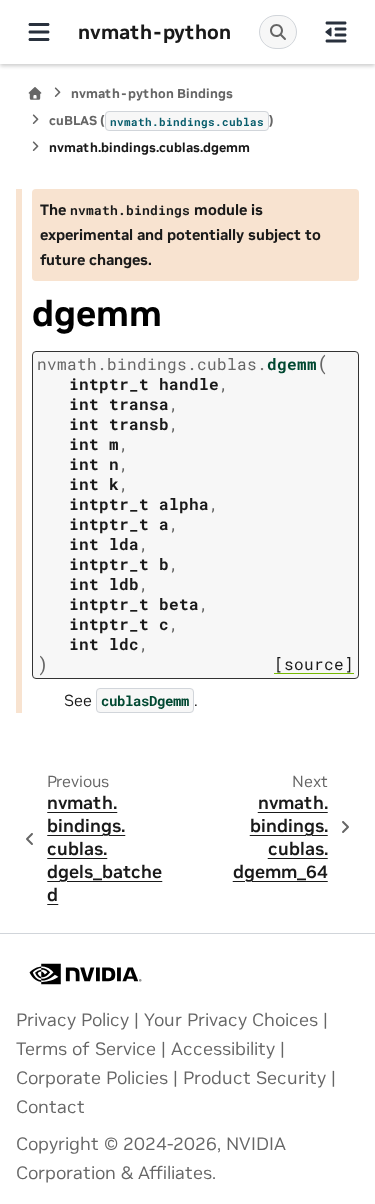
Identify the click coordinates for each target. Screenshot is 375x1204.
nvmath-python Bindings (152, 93)
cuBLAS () (161, 120)
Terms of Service (86, 1049)
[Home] (35, 93)
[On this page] (336, 32)
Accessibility (223, 1049)
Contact (50, 1107)
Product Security (254, 1078)
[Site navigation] (39, 32)
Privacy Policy (72, 1020)
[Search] (278, 32)
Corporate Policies (92, 1078)
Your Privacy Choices (231, 1020)
